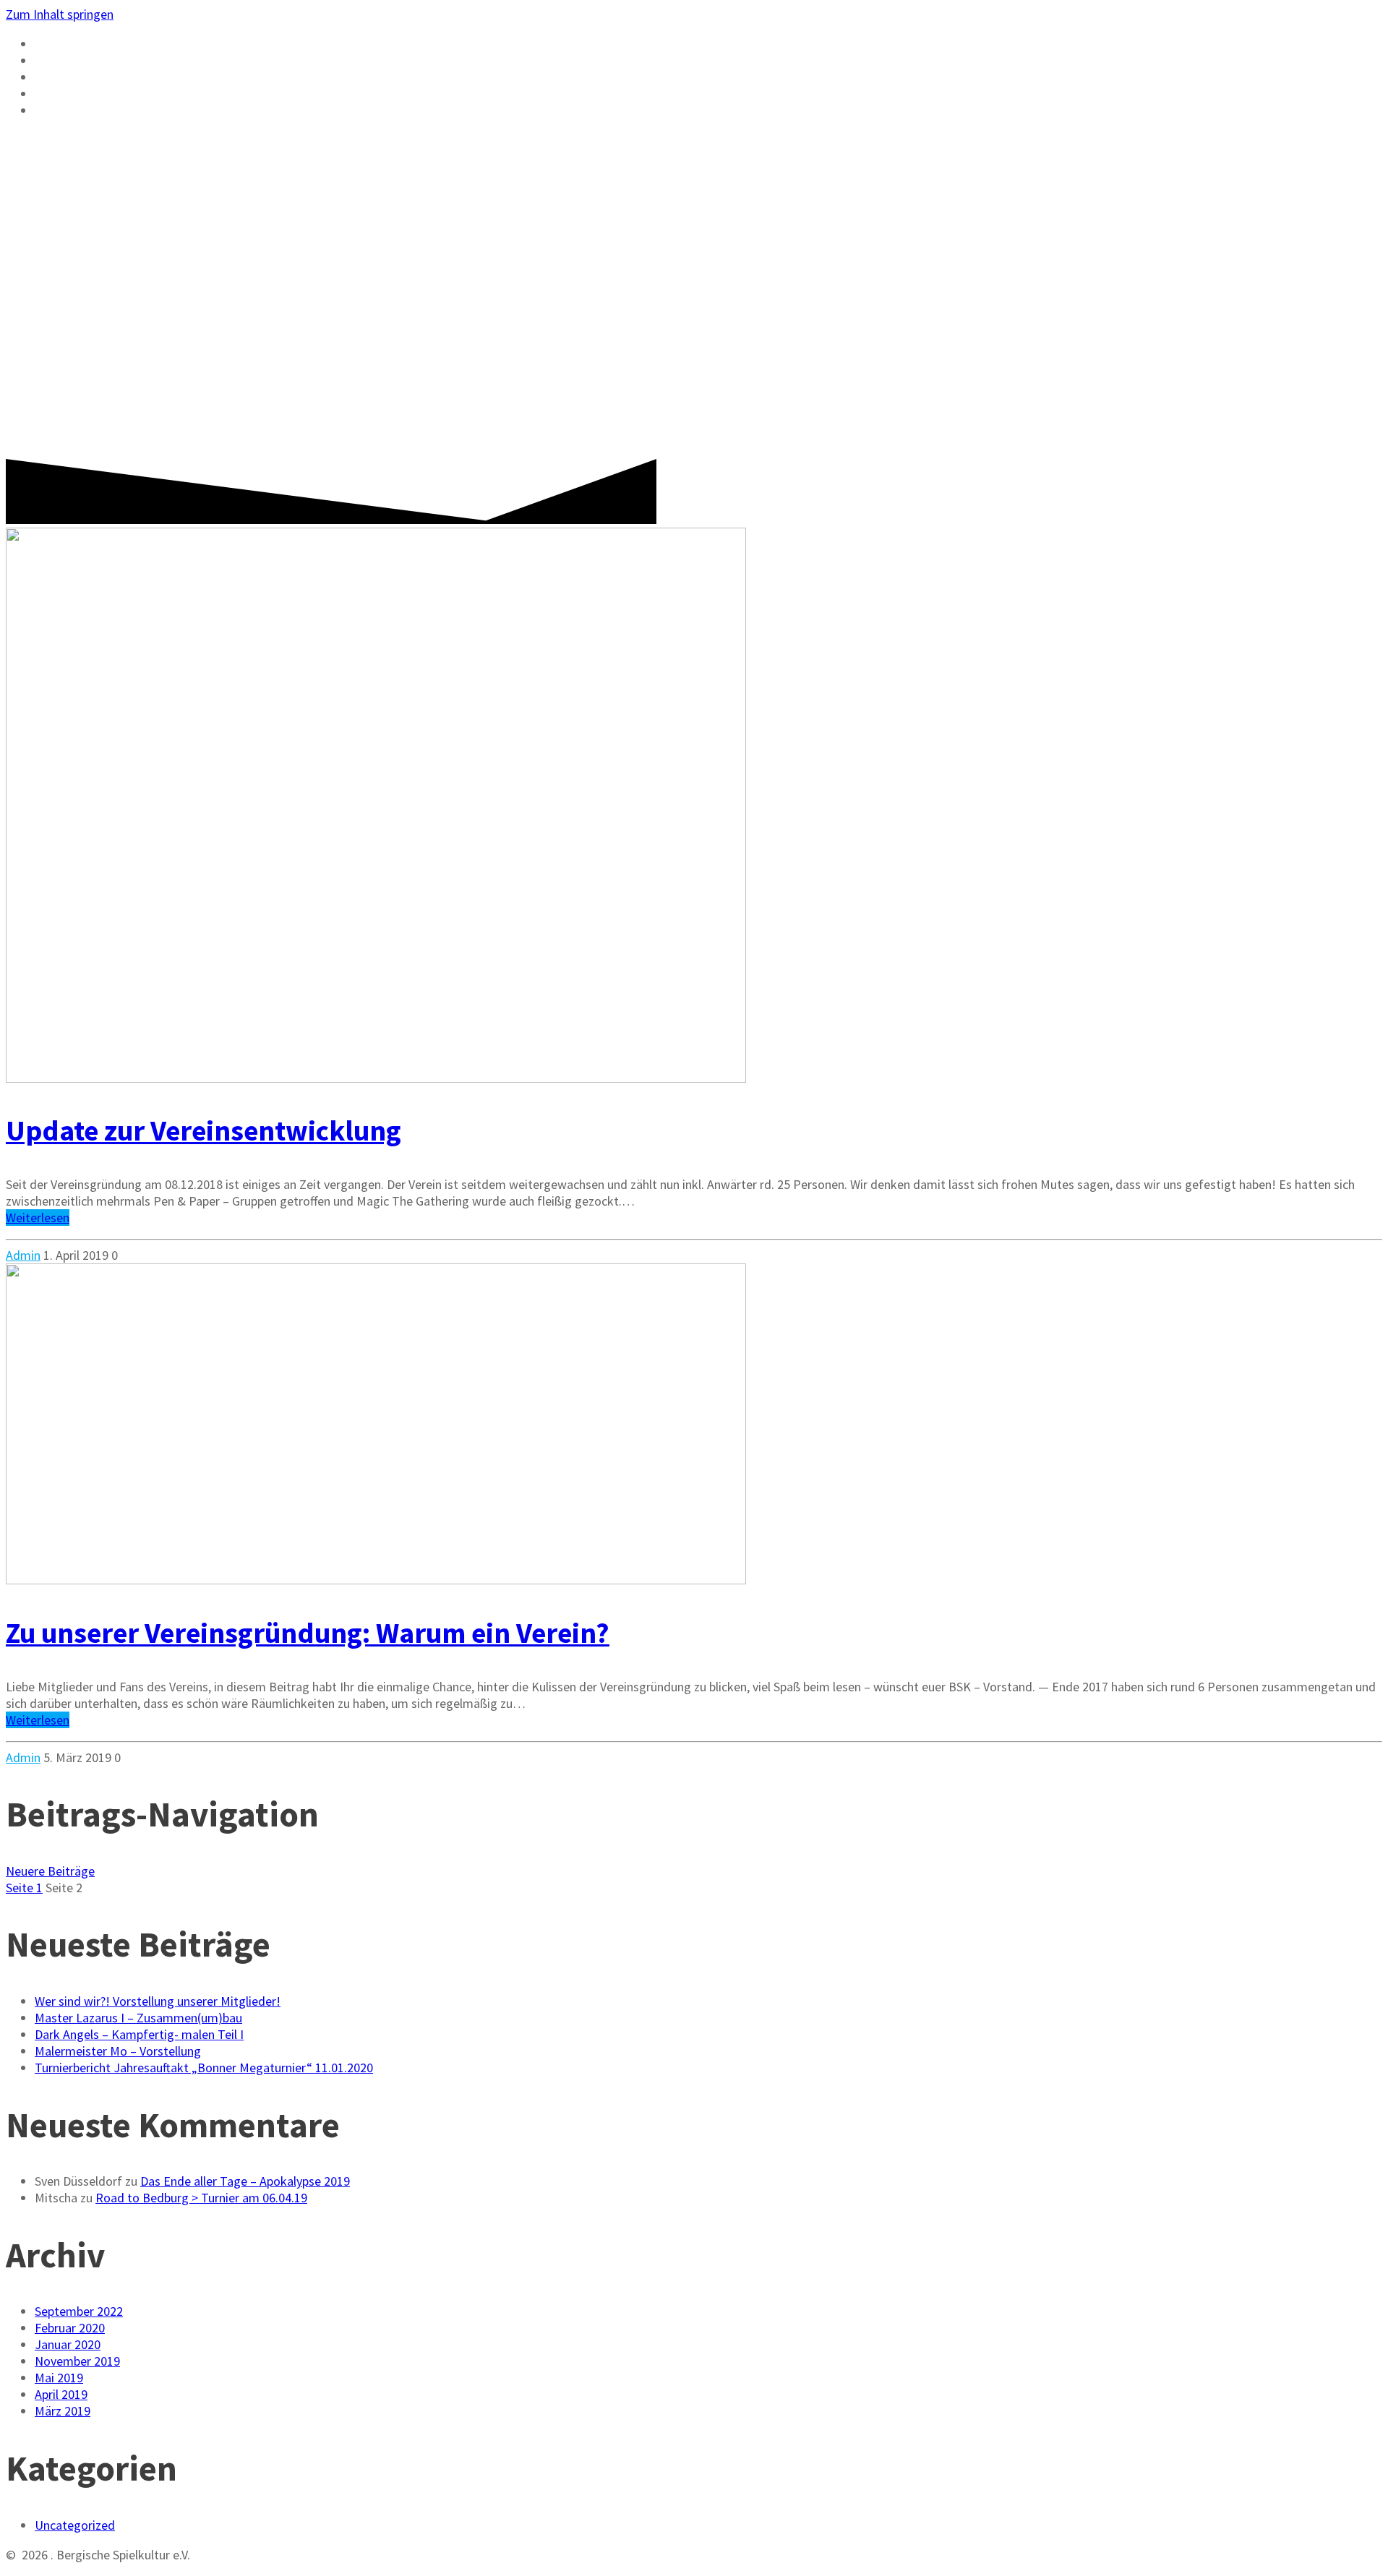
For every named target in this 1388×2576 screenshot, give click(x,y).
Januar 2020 (68, 2344)
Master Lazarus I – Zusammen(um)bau (138, 2018)
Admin (23, 1255)
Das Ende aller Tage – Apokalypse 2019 (245, 2181)
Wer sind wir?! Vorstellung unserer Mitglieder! (158, 2001)
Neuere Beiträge (50, 1871)
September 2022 (79, 2311)
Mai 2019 (59, 2378)
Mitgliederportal (105, 77)
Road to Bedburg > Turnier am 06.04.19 (201, 2198)
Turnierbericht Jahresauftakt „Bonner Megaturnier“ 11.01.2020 (204, 2068)
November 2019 (77, 2361)
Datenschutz (85, 94)
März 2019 (63, 2411)
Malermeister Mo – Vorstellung (118, 2051)
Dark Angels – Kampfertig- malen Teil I (139, 2034)
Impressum (76, 111)
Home (55, 44)
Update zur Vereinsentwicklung (204, 1130)
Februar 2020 (70, 2328)
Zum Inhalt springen (60, 14)
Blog (53, 61)
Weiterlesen (38, 1218)
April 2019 (61, 2394)
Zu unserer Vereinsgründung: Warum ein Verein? (308, 1633)
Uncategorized (75, 2525)
